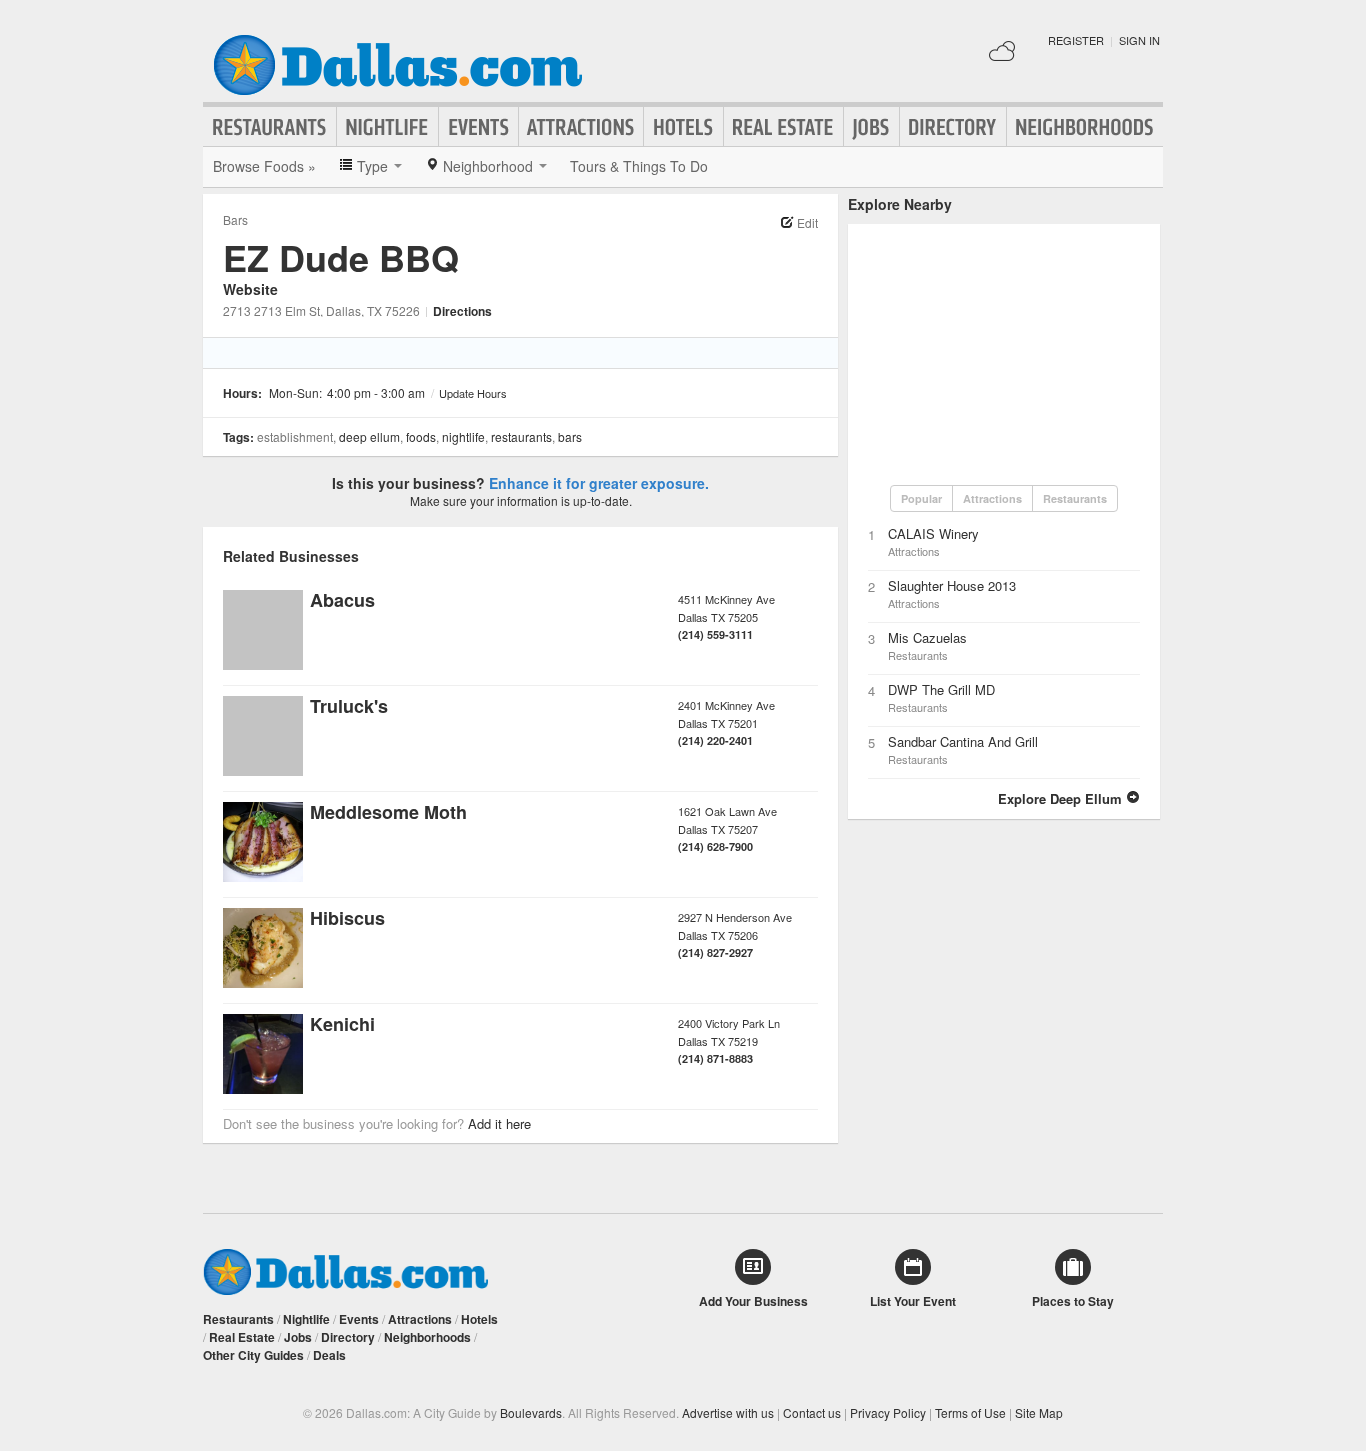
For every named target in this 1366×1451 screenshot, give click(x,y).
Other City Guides (253, 1355)
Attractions (581, 127)
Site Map (1039, 1412)
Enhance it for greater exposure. (599, 483)
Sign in (1139, 40)
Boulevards (531, 1412)
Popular (921, 498)
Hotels (683, 127)
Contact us (812, 1412)
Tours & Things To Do (639, 166)
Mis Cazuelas (927, 637)
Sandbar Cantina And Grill (963, 741)
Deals (329, 1355)
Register (1076, 40)
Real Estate (783, 127)
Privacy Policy (888, 1412)
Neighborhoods (1085, 127)
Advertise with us (728, 1412)
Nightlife (387, 127)
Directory (953, 127)
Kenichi (342, 1024)
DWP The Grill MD (941, 689)
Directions (462, 311)
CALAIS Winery (933, 533)
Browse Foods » (264, 166)
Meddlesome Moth (388, 812)
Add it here (499, 1123)
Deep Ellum (369, 436)
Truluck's (349, 706)
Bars (235, 219)
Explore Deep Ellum (1062, 798)
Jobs (871, 127)
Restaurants (270, 127)
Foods (421, 436)
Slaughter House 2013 (952, 585)
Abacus (342, 600)
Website (250, 289)
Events (478, 127)
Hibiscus (347, 918)
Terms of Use (970, 1412)
